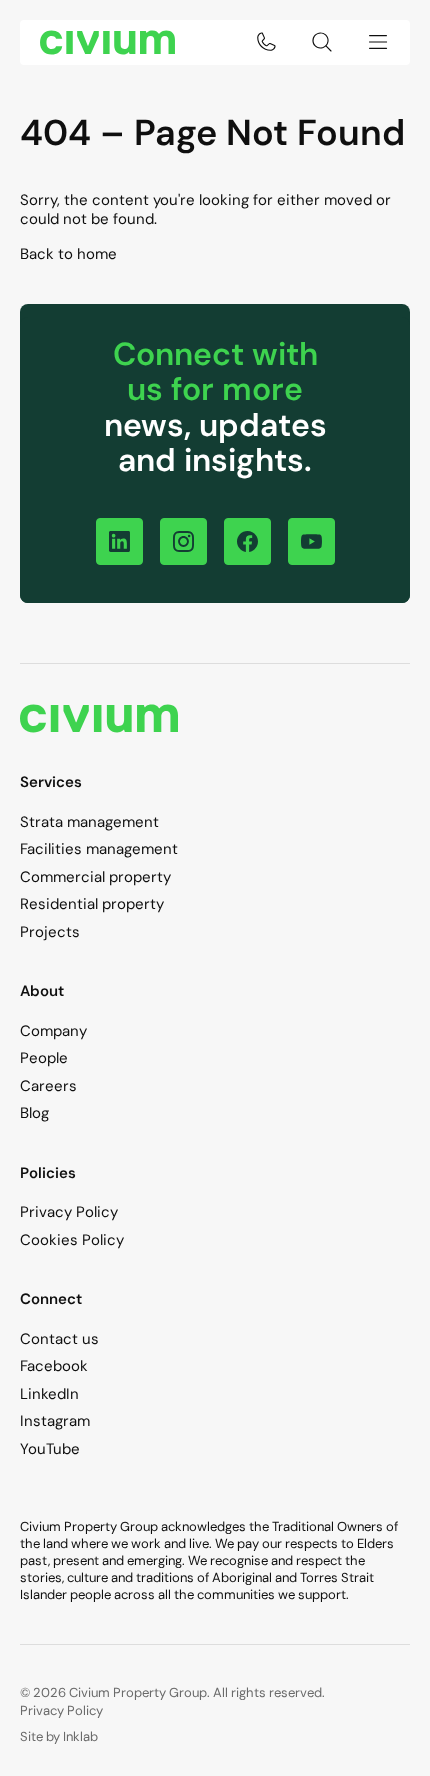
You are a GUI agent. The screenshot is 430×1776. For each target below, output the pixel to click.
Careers (48, 1086)
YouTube (50, 1449)
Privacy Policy (69, 1212)
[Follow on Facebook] (247, 541)
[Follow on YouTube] (311, 541)
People (44, 1058)
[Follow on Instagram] (183, 541)
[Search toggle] (322, 42)
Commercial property (95, 877)
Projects (50, 932)
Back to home (68, 254)
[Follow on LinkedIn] (119, 541)
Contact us (59, 1339)
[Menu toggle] (378, 42)
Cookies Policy (72, 1240)
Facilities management (99, 849)
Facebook (54, 1366)
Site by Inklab (59, 1736)
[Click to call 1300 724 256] (266, 42)
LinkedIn (49, 1394)
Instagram (55, 1421)
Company (53, 1031)
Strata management (89, 822)
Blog (34, 1113)
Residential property (92, 904)
